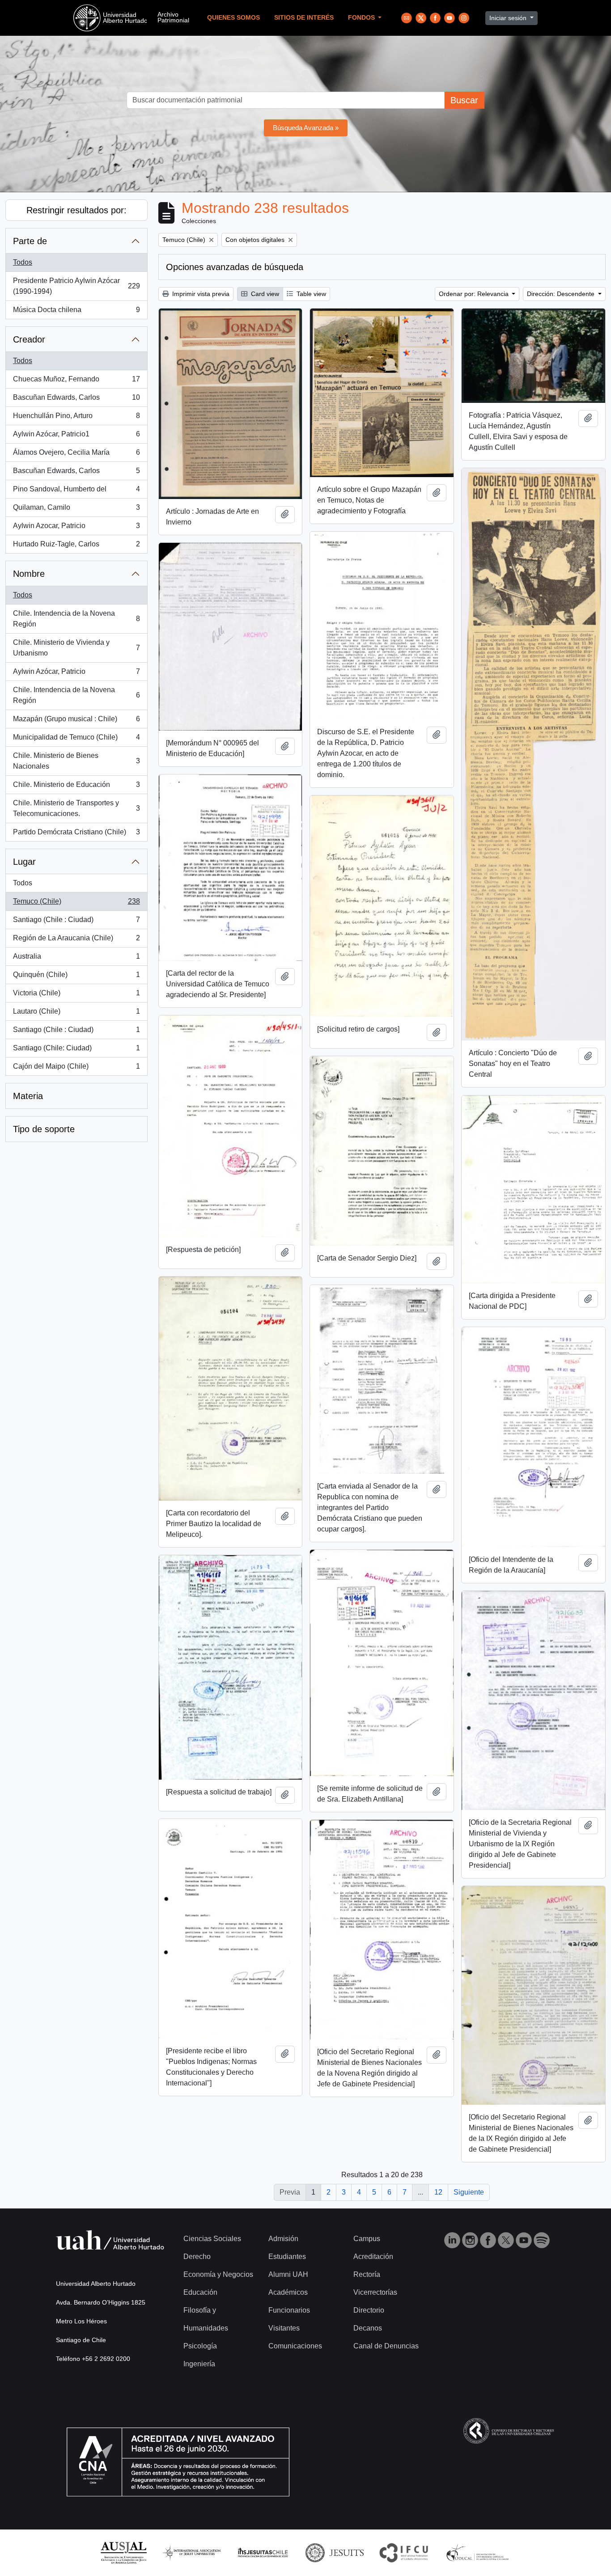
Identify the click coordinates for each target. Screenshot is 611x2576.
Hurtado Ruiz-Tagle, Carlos (76, 547)
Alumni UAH (288, 2274)
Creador (29, 339)
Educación (200, 2292)
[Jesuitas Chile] (263, 2552)
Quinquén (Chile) (76, 977)
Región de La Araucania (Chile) (76, 941)
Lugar (24, 862)
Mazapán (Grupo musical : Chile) (76, 721)
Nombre (29, 574)
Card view (264, 294)
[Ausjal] (123, 2552)
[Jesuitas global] (335, 2552)
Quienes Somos (233, 18)
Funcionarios (289, 2310)
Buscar (464, 100)
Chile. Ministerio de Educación (76, 787)
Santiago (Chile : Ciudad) (76, 922)
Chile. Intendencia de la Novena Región (76, 619)
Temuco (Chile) (76, 904)
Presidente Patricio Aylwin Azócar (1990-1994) (76, 286)
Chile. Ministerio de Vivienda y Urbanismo (76, 648)
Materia (28, 1096)
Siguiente (469, 2192)
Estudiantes (287, 2257)
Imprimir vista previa (200, 294)
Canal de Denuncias (386, 2346)
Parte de (30, 241)
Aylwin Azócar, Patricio (76, 674)
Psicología (200, 2346)
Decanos (368, 2328)
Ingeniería (199, 2364)
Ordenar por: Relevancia (475, 294)
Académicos (288, 2292)
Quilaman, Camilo (76, 510)
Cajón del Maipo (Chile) (76, 1069)
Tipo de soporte (44, 1129)
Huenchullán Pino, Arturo (76, 418)
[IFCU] (404, 2552)
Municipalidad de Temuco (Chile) (76, 740)
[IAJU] (191, 2552)
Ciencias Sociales (212, 2239)
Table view (310, 294)
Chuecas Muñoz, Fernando (76, 382)
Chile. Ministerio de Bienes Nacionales (76, 761)
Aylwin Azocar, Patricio (76, 528)
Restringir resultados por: (76, 210)
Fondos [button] (362, 18)
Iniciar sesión (509, 18)
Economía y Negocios (218, 2274)
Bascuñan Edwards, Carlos (76, 400)
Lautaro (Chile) (76, 1014)
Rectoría (367, 2274)
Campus (367, 2239)
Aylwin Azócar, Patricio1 (76, 437)
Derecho (197, 2257)
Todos (23, 262)
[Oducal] (479, 2552)
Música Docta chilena (76, 312)
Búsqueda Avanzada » (306, 128)
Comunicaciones (295, 2346)
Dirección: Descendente (562, 294)
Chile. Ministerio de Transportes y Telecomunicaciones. (76, 808)
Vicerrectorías (375, 2292)
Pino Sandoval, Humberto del (76, 492)
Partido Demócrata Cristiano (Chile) (76, 835)
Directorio (369, 2310)
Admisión (283, 2239)
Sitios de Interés (304, 18)
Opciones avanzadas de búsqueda (235, 267)
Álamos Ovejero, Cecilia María (76, 455)
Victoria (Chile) (76, 996)
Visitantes (284, 2328)
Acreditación (373, 2257)
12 (438, 2192)
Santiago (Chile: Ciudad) (76, 1051)
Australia (76, 959)
